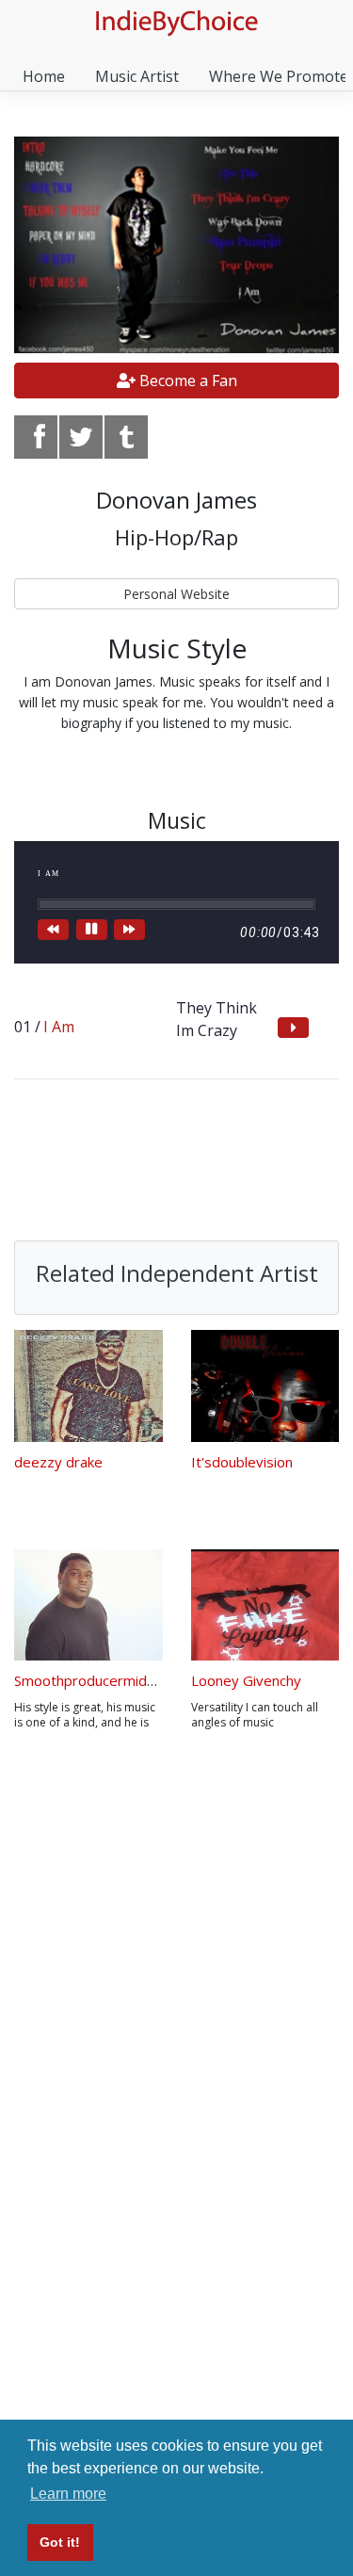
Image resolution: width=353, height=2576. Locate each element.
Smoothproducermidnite (93, 1680)
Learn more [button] (68, 2494)
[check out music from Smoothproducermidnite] (88, 1605)
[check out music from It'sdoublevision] (265, 1386)
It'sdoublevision (242, 1462)
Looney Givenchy (246, 1680)
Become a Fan (186, 381)
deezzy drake (58, 1462)
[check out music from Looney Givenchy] (265, 1605)
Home (44, 76)
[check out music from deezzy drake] (88, 1386)
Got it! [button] (60, 2542)
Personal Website (176, 594)
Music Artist (137, 76)
